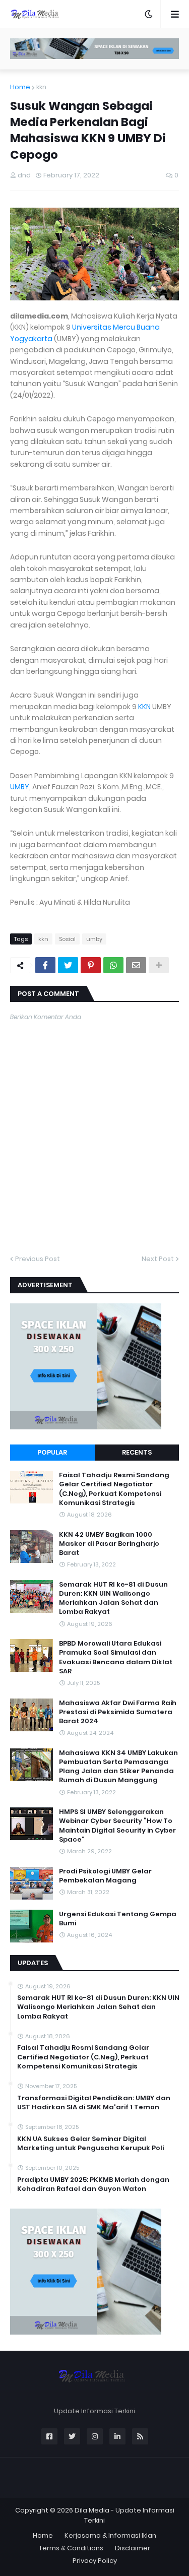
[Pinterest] (91, 965)
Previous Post (38, 1259)
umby (94, 939)
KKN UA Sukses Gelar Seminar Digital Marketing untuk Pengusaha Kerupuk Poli (90, 2144)
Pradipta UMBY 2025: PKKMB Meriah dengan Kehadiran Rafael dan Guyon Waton (93, 2184)
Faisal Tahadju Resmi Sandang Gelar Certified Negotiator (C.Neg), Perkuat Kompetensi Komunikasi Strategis (114, 1489)
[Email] (136, 965)
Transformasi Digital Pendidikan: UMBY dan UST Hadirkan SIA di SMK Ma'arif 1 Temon (94, 2103)
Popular (52, 1452)
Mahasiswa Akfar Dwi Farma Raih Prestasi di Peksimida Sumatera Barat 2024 (118, 1712)
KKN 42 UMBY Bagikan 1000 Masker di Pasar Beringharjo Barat (109, 1544)
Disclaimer (133, 2548)
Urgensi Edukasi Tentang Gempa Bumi (118, 1919)
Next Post (158, 1259)
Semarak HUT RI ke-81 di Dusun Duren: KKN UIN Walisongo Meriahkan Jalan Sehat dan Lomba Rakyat (113, 1598)
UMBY (20, 787)
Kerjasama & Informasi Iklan (110, 2535)
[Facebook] (45, 965)
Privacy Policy (95, 2561)
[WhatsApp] (113, 965)
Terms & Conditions (71, 2548)
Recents (137, 1452)
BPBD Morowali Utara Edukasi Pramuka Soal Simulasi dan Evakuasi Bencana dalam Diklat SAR (116, 1657)
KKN (144, 707)
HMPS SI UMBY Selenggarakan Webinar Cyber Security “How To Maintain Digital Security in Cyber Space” (117, 1826)
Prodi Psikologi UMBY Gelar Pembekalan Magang (105, 1876)
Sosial (67, 939)
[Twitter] (68, 965)
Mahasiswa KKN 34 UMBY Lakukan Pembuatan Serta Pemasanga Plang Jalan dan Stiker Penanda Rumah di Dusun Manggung (118, 1767)
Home (20, 87)
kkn (41, 87)
